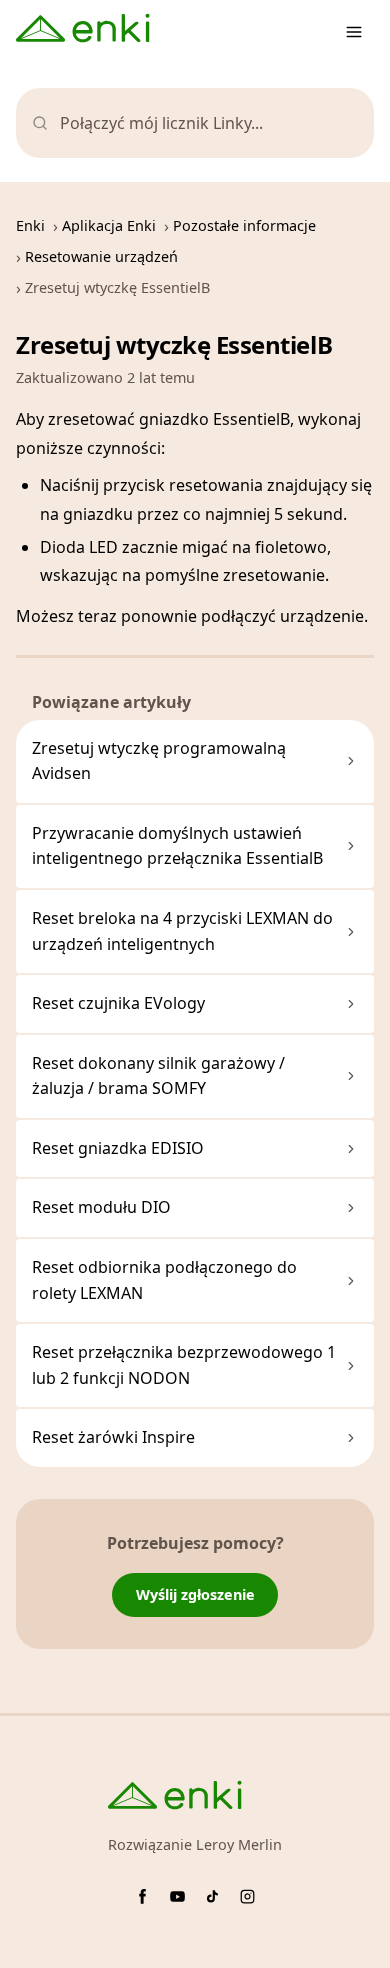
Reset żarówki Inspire (113, 1437)
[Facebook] (142, 1896)
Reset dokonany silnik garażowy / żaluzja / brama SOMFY (158, 1076)
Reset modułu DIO (101, 1207)
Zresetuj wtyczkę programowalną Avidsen (159, 761)
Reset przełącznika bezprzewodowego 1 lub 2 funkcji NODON (184, 1365)
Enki (30, 225)
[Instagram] (247, 1896)
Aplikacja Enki (109, 225)
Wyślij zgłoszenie (195, 1594)
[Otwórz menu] (354, 32)
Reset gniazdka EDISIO (118, 1148)
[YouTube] (177, 1896)
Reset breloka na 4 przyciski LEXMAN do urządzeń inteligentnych (182, 931)
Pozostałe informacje (244, 225)
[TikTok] (212, 1896)
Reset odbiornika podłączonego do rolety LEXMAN (164, 1280)
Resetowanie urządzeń (101, 256)
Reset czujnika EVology (118, 1003)
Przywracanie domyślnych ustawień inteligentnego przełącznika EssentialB (177, 846)
